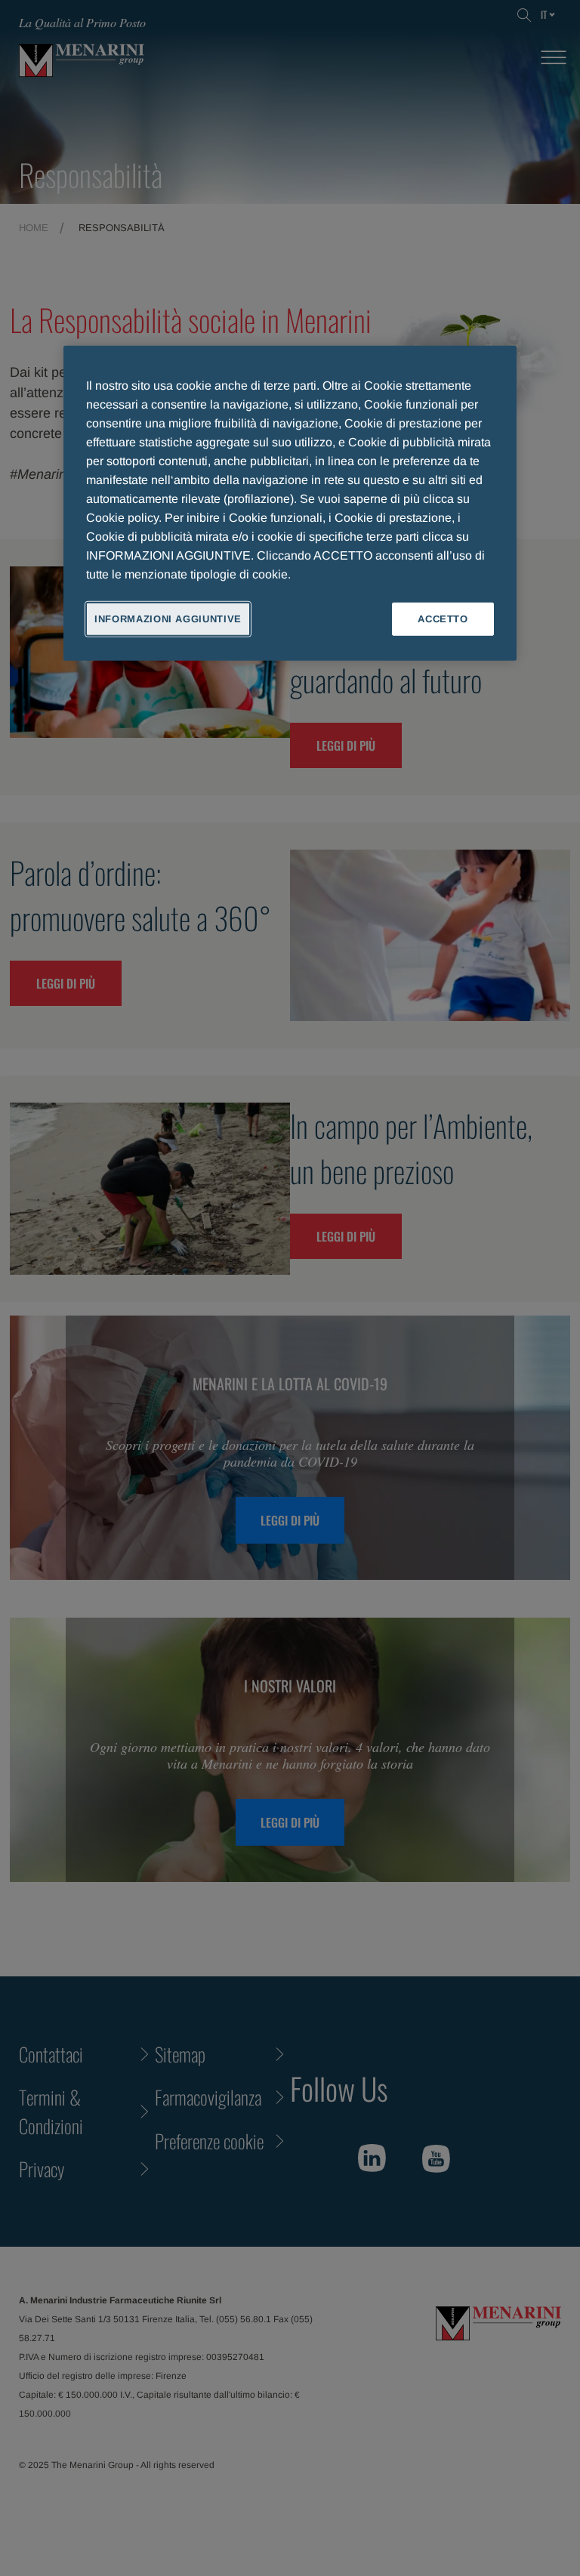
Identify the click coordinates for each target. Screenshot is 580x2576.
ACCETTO (443, 618)
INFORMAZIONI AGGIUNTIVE (168, 618)
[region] (290, 503)
